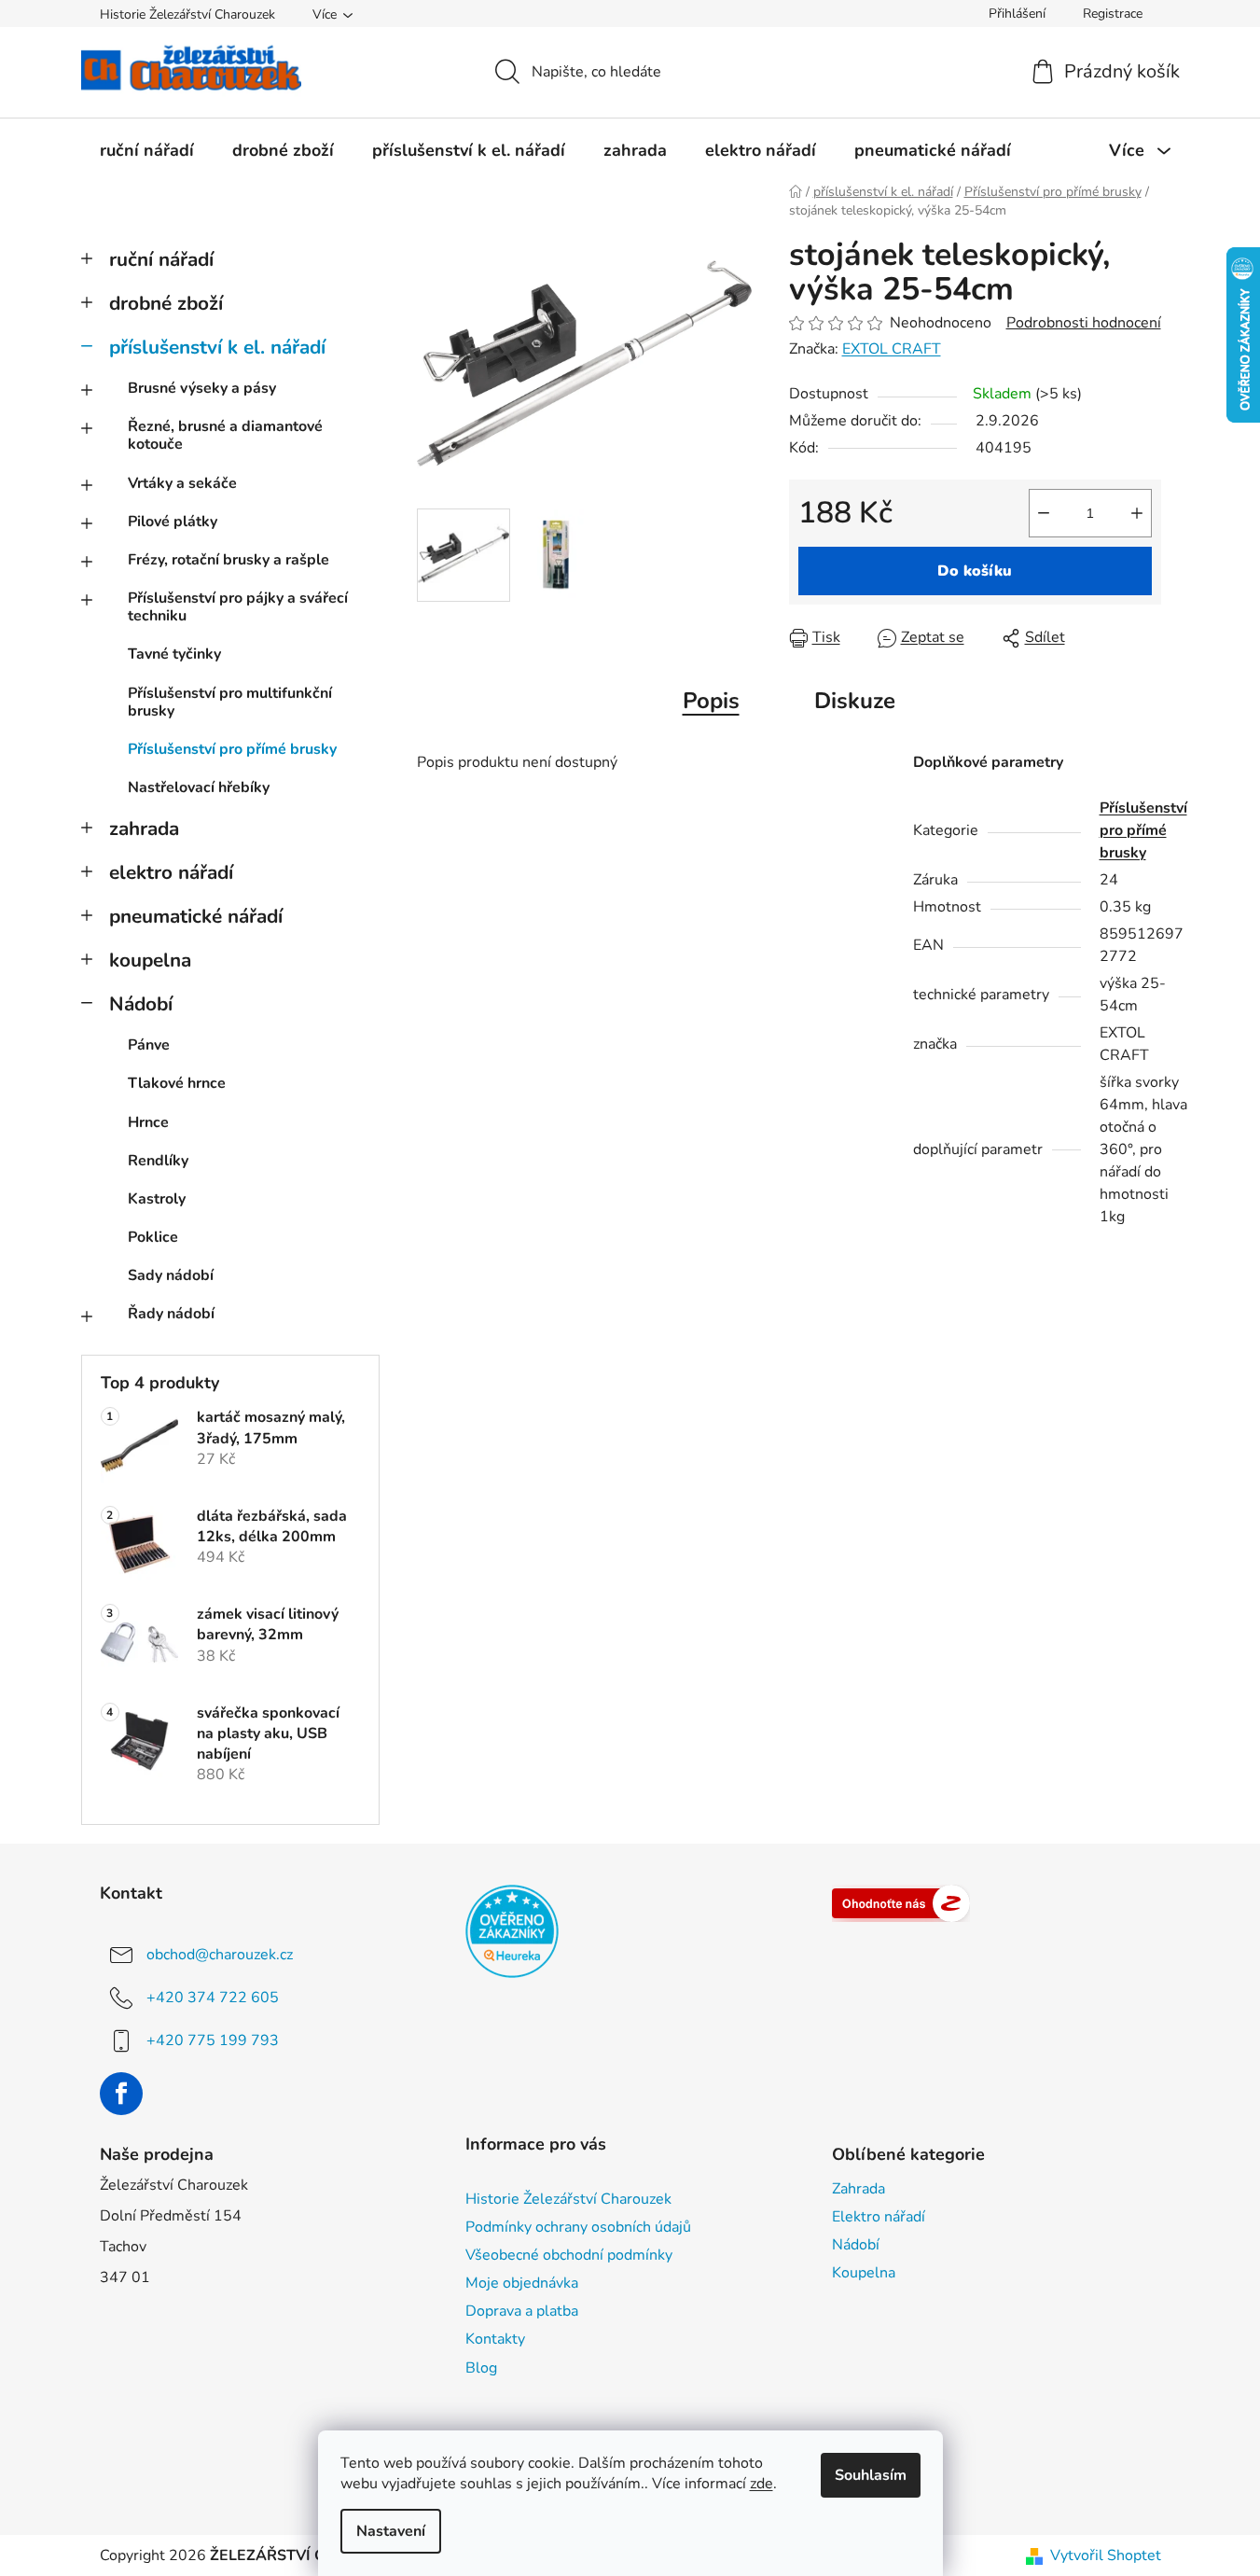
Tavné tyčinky (174, 654)
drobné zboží (166, 303)
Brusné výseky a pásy (202, 388)
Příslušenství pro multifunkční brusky (230, 702)
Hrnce (148, 1122)
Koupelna (864, 2273)
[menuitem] (147, 150)
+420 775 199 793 (213, 2040)
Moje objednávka (522, 2283)
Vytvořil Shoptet (1106, 2555)
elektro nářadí (171, 872)
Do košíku (975, 571)
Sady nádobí (171, 1275)
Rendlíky (158, 1161)
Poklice (153, 1237)
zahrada (144, 828)
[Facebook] (121, 2094)
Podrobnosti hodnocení (1084, 323)
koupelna (150, 960)
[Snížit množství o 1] (1044, 513)
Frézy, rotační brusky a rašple (228, 560)
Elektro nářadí (879, 2217)
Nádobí (141, 1004)
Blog (481, 2368)
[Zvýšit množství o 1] (1137, 513)
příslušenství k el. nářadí (217, 347)
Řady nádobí (171, 1314)
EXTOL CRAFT (892, 349)
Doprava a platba (522, 2311)
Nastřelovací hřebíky (199, 787)
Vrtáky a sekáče (182, 483)
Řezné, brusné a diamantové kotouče (225, 435)
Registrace (1113, 14)
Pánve (149, 1045)
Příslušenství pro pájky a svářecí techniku (238, 607)
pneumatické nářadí (196, 916)
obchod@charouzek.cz (220, 1955)
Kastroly (157, 1199)
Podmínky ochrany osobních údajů (578, 2227)
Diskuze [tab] (855, 701)
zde (762, 2484)
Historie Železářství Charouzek (187, 14)
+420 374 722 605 (213, 1998)
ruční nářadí (161, 259)
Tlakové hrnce (177, 1083)
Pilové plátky (173, 522)
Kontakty (495, 2339)
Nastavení (391, 2531)
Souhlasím (871, 2475)
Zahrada (858, 2189)
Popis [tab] (711, 701)
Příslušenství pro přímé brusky (232, 749)
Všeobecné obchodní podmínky (569, 2255)
